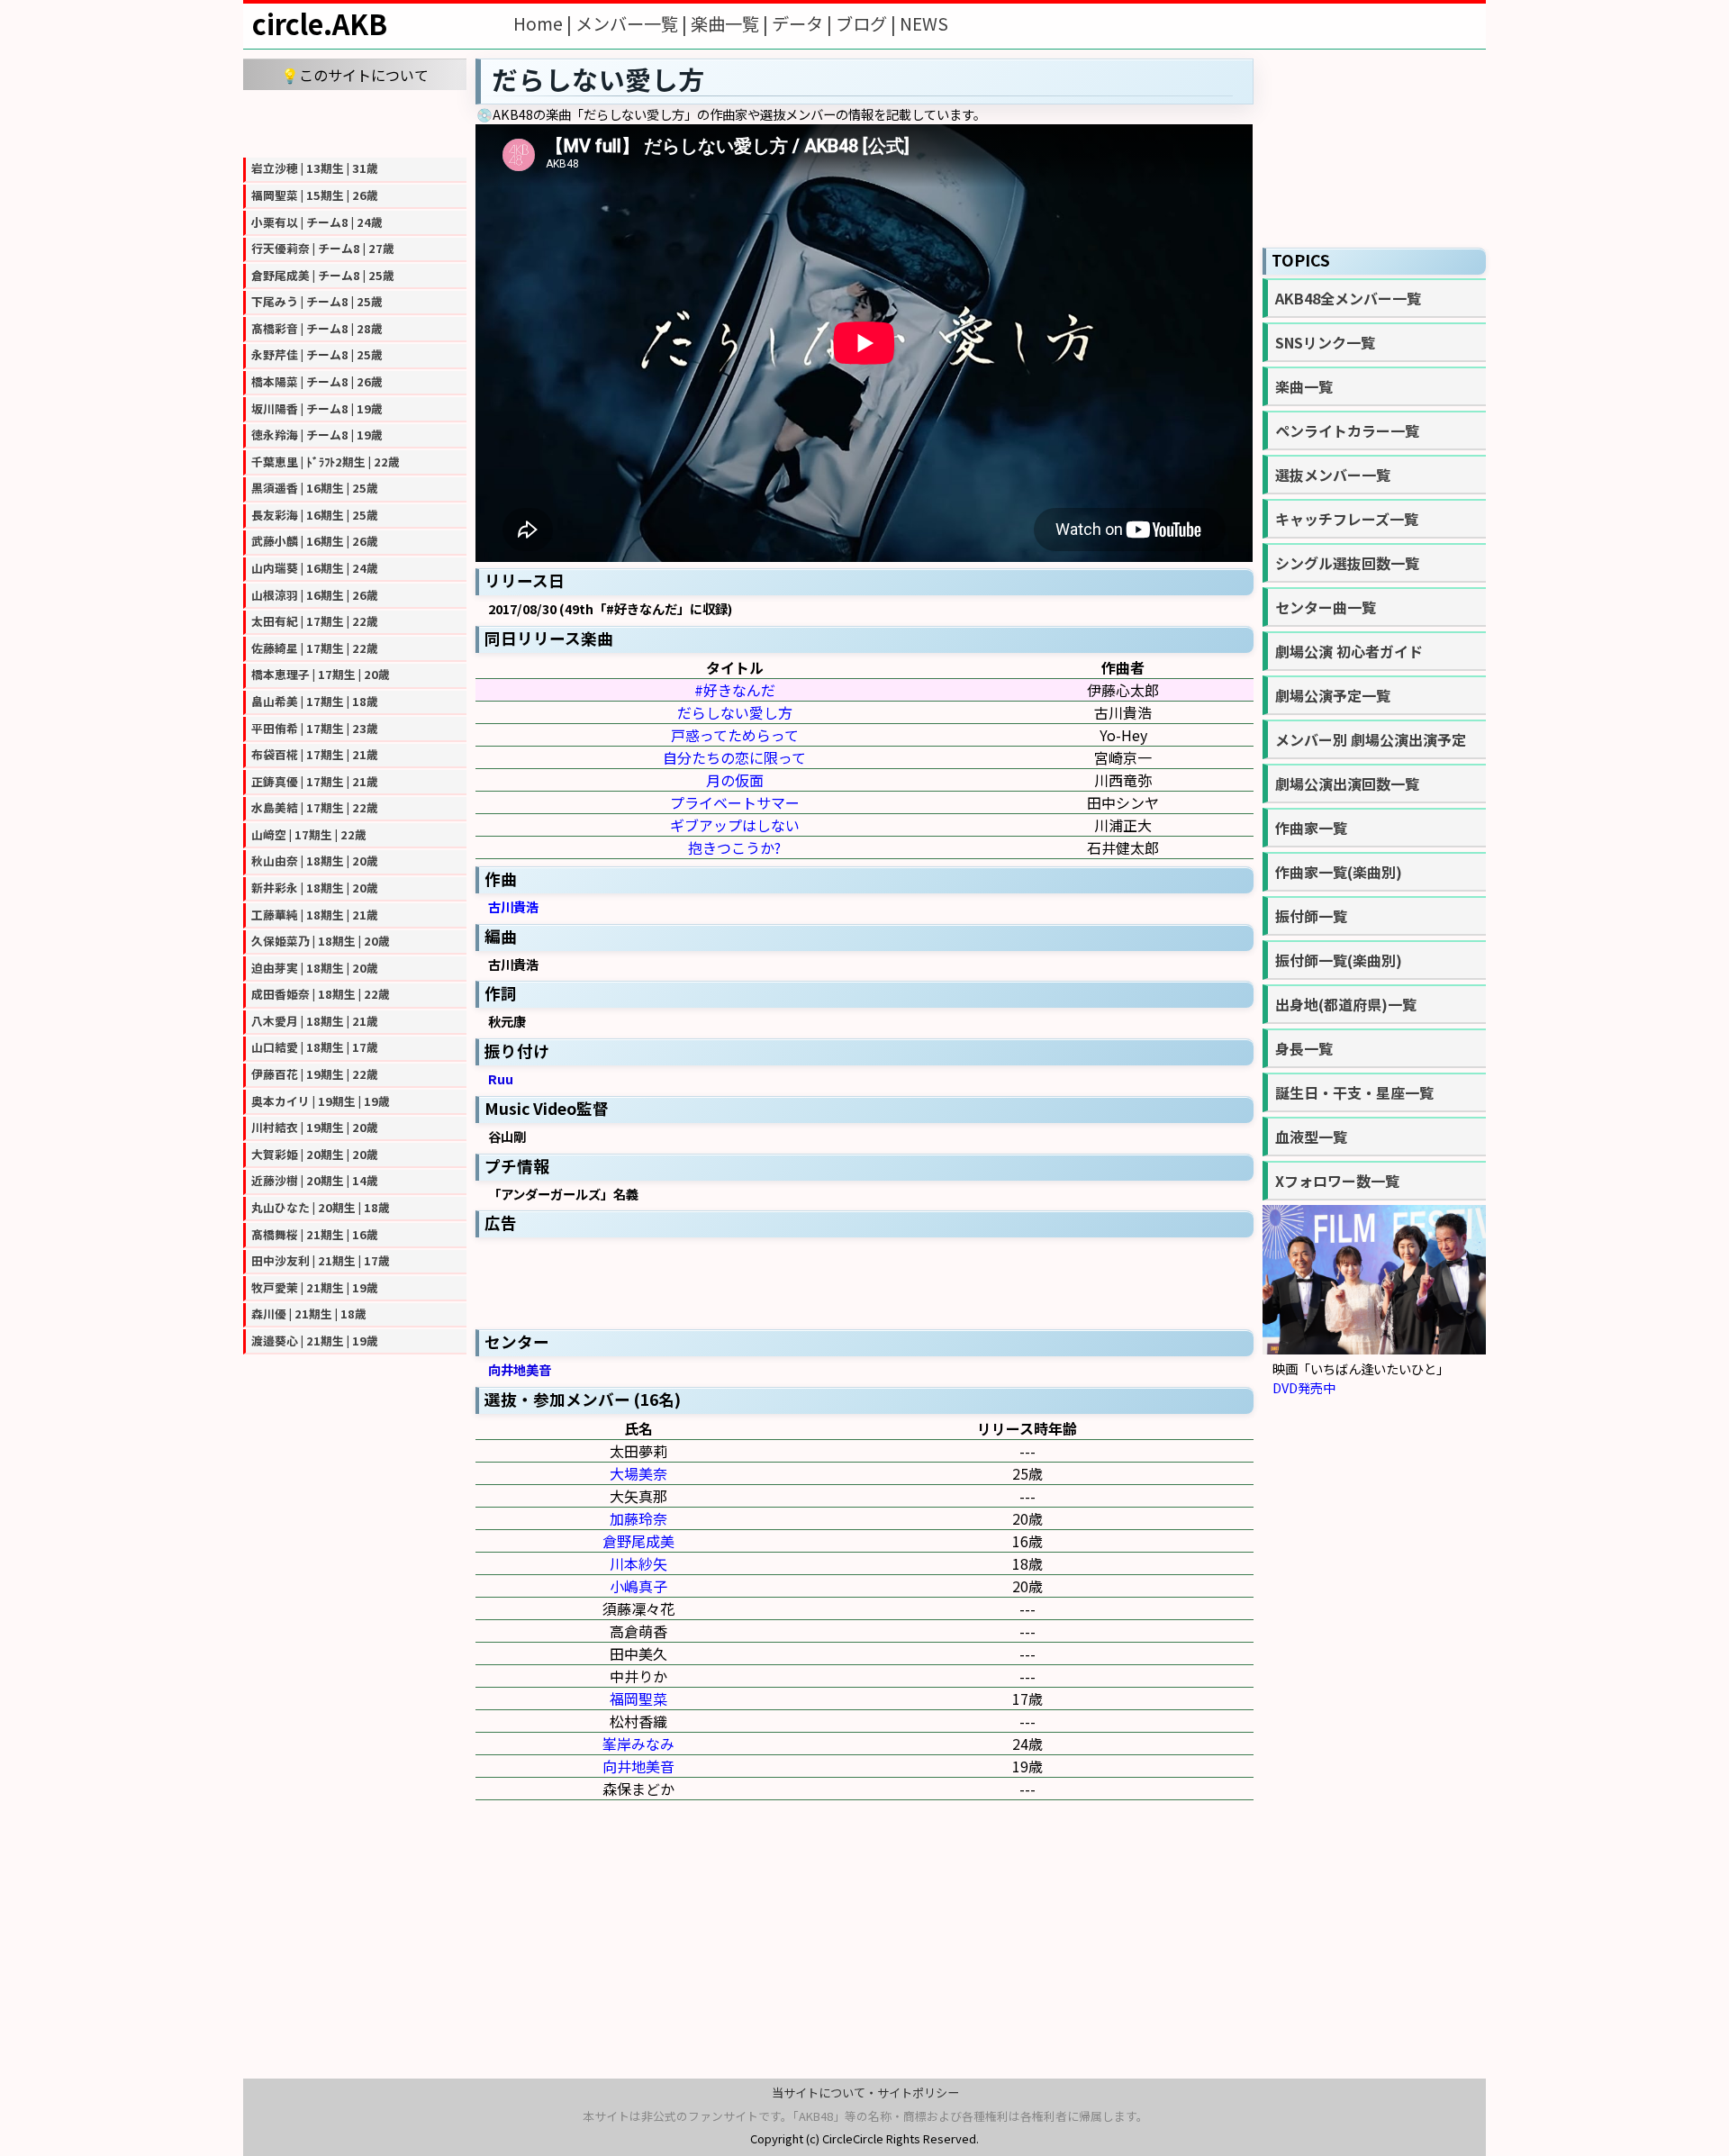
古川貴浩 (513, 906)
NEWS (924, 23)
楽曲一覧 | (731, 23)
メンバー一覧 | (633, 23)
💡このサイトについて (355, 75)
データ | (804, 23)
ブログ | (868, 23)
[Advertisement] (355, 122)
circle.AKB (320, 23)
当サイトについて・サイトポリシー (865, 2093)
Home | (544, 23)
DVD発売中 (1304, 1387)
